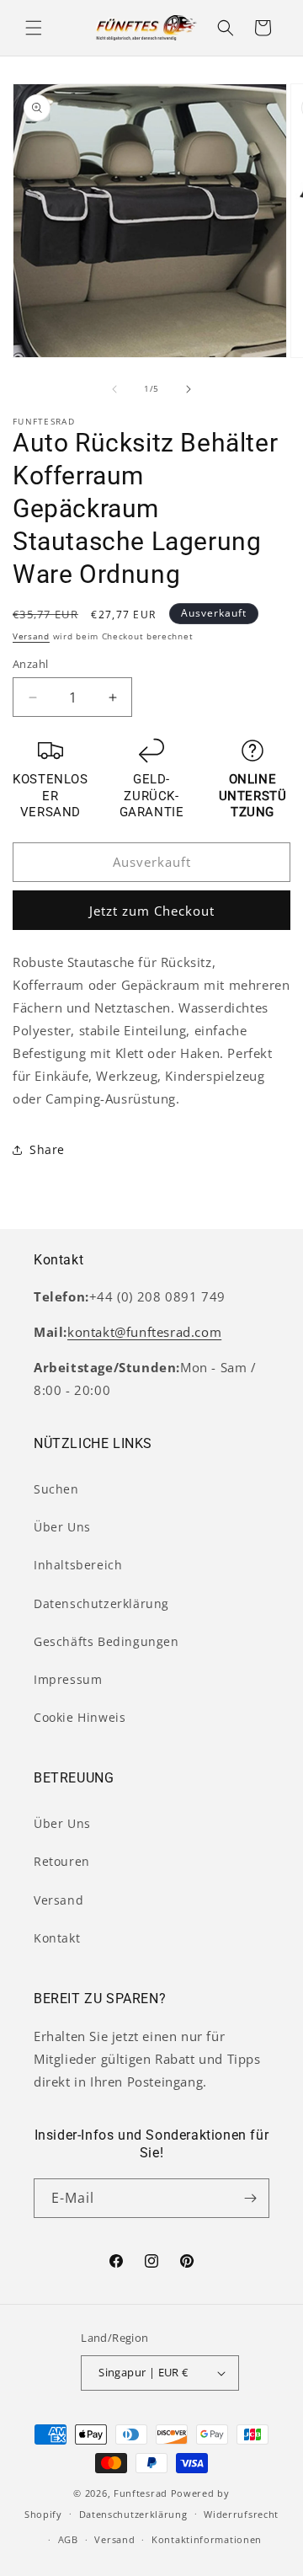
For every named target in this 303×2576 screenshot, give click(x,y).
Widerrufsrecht (241, 2514)
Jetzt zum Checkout (152, 911)
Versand (31, 636)
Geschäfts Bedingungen (106, 1641)
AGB (68, 2539)
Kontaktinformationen (207, 2539)
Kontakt (57, 1938)
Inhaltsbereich (78, 1565)
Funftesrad (141, 2493)
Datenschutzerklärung (101, 1603)
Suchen (56, 1489)
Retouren (62, 1861)
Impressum (68, 1679)
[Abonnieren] (250, 2198)
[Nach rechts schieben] (189, 389)
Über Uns (62, 1527)
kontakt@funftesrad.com (144, 1332)
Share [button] (47, 1149)
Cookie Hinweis (80, 1717)
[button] (34, 28)
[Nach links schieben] (114, 389)
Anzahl (30, 664)
